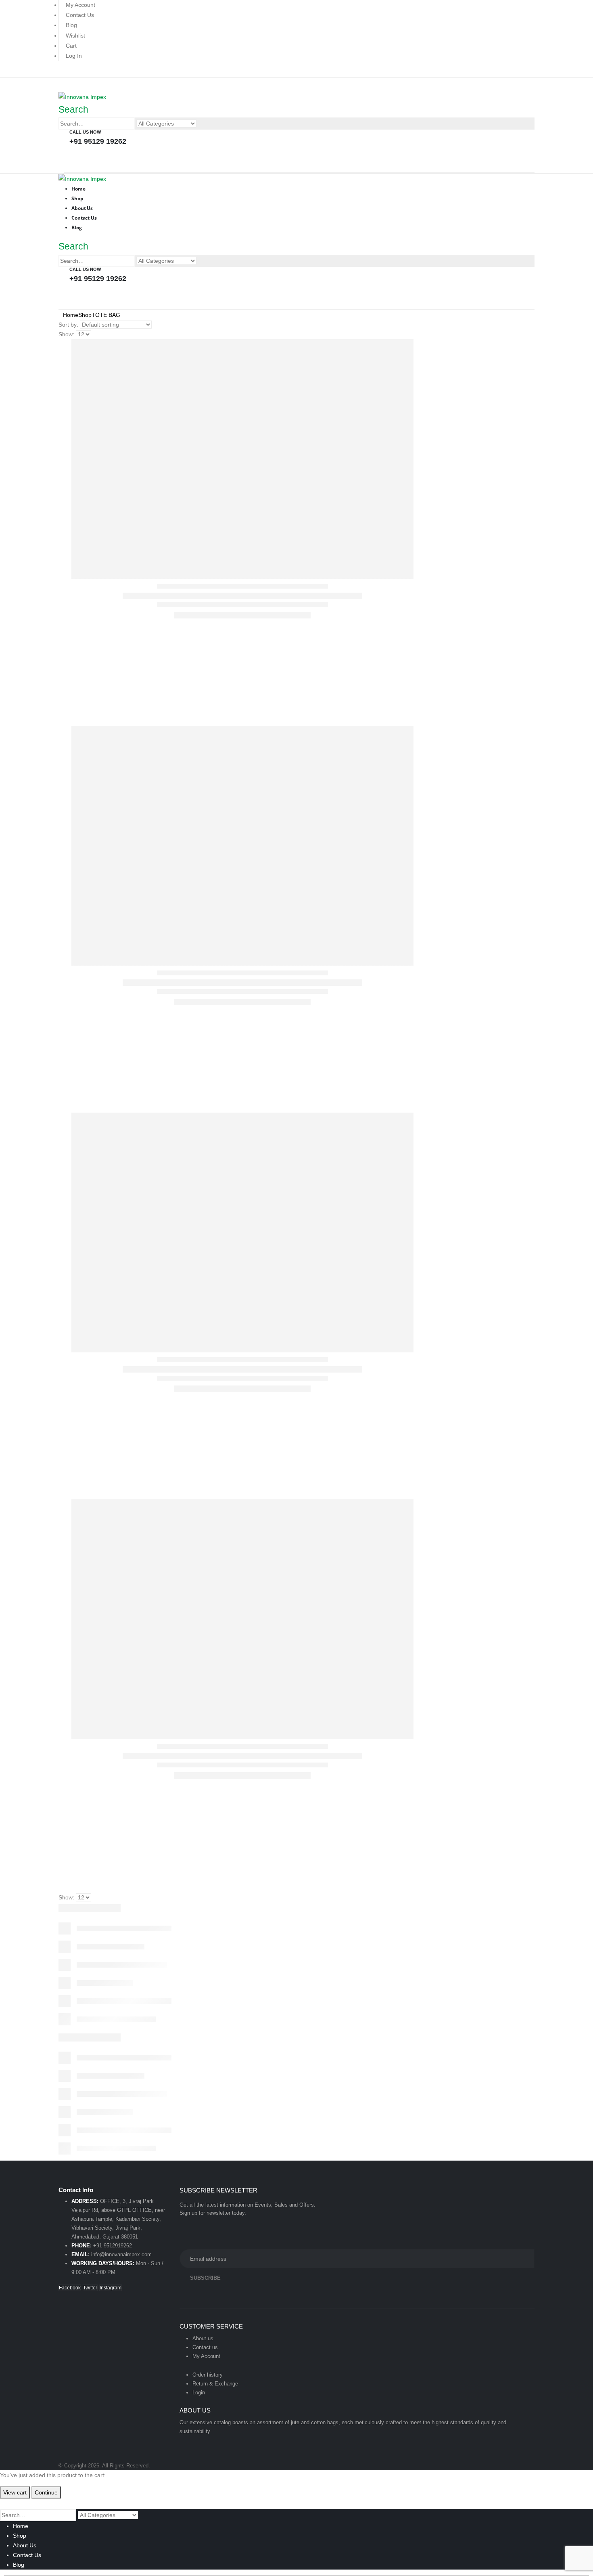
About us (203, 2338)
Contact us (205, 2347)
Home (21, 2526)
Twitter (90, 2288)
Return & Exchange (215, 2384)
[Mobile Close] (5, 2503)
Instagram (111, 2288)
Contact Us (80, 15)
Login (199, 2393)
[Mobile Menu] (61, 84)
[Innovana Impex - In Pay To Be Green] (82, 96)
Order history (208, 2375)
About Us (25, 2545)
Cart (71, 46)
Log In (74, 56)
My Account (80, 5)
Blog (71, 25)
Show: (66, 334)
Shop (20, 2536)
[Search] (201, 124)
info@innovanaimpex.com (121, 2254)
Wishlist (75, 36)
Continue (46, 2492)
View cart (15, 2492)
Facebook (70, 2288)
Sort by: (68, 325)
